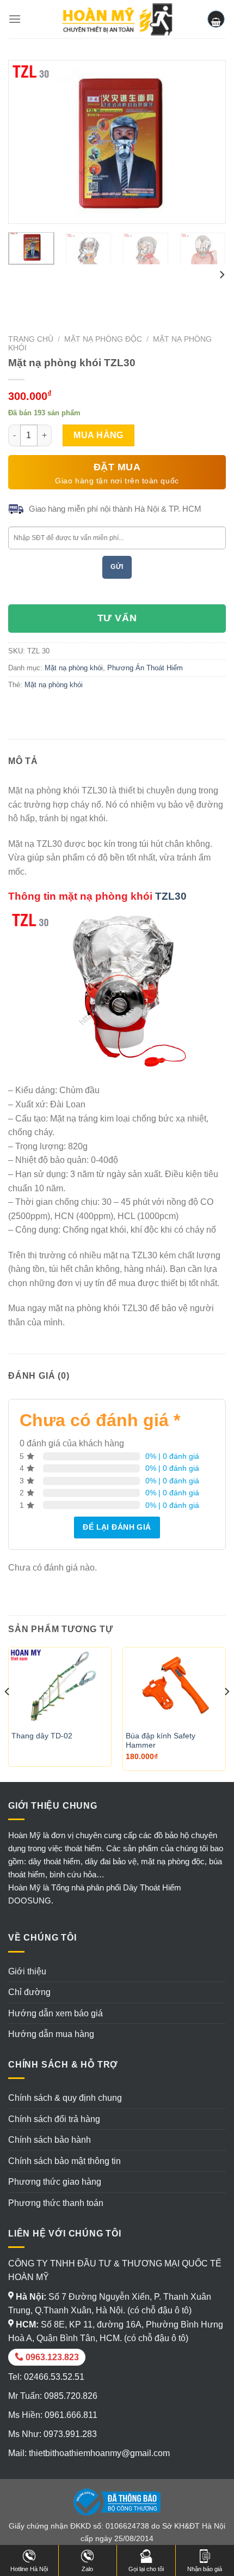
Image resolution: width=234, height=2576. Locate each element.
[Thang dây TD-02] (60, 1686)
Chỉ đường (29, 1992)
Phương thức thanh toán (56, 2203)
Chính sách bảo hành (50, 2140)
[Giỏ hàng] (216, 19)
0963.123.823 (51, 2357)
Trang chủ (31, 339)
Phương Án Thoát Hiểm (145, 668)
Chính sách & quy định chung (65, 2098)
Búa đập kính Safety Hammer (161, 1741)
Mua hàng (98, 435)
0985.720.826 (71, 2396)
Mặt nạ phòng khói (74, 668)
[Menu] (15, 19)
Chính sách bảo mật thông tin (64, 2161)
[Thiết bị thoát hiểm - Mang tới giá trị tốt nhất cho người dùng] (117, 19)
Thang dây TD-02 (42, 1736)
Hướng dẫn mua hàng (51, 2034)
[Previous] (26, 142)
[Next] (208, 142)
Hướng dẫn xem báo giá (56, 2013)
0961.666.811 (71, 2415)
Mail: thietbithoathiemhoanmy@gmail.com (89, 2453)
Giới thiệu (27, 1971)
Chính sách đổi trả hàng (54, 2119)
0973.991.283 (70, 2434)
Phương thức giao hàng (55, 2182)
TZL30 (171, 896)
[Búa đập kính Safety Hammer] (174, 1686)
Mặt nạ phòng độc (103, 339)
